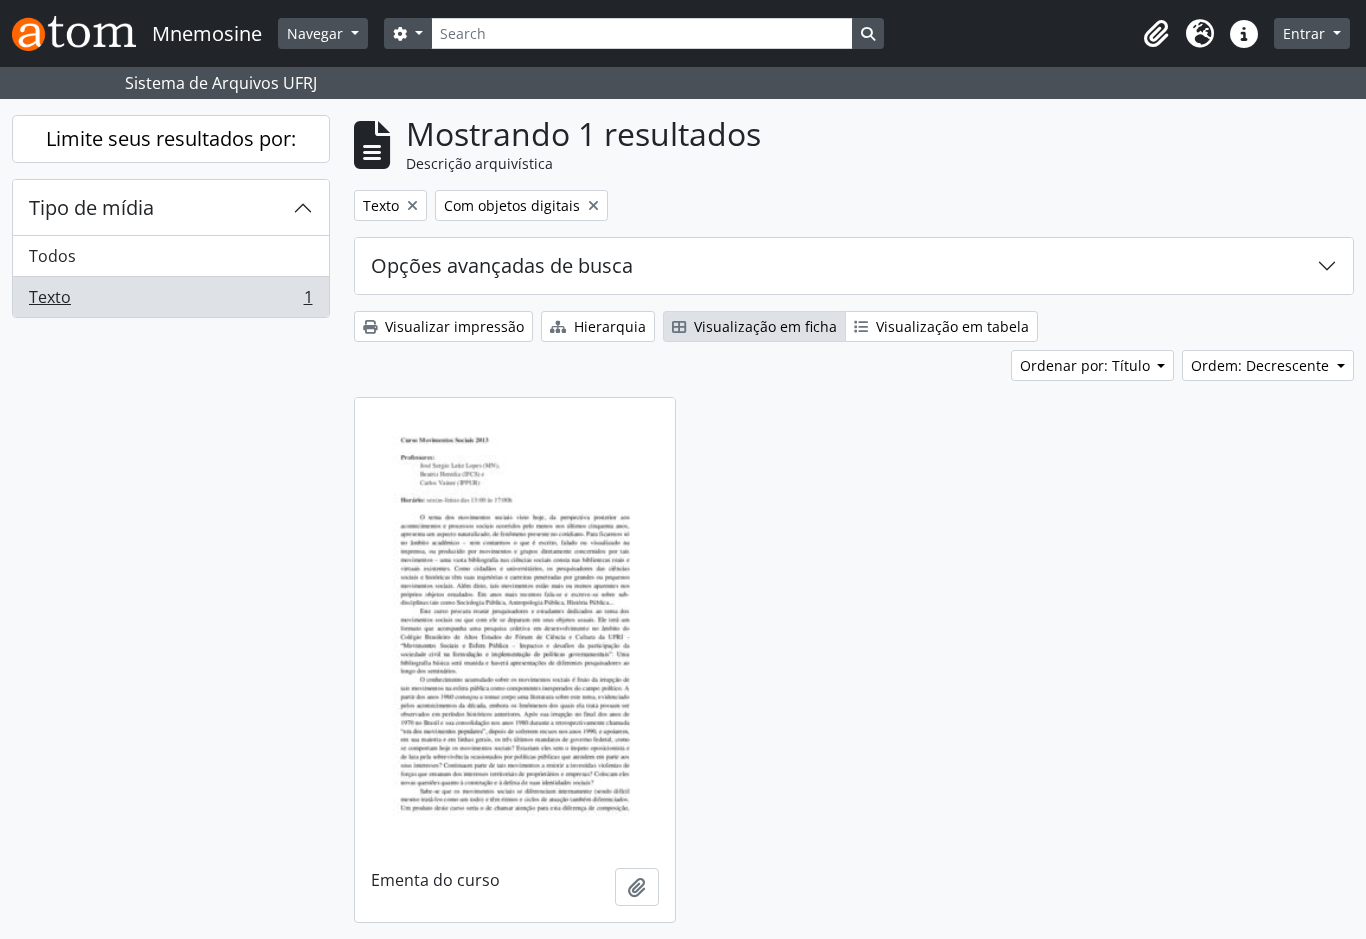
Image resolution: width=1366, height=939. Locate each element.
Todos (52, 256)
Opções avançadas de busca (502, 265)
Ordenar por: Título (1087, 365)
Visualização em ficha (763, 326)
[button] (1156, 34)
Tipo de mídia (91, 207)
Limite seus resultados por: (171, 138)
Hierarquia (608, 326)
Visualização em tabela (950, 326)
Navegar (317, 33)
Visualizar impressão (452, 326)
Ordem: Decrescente (1262, 365)
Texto (170, 301)
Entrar (1306, 33)
